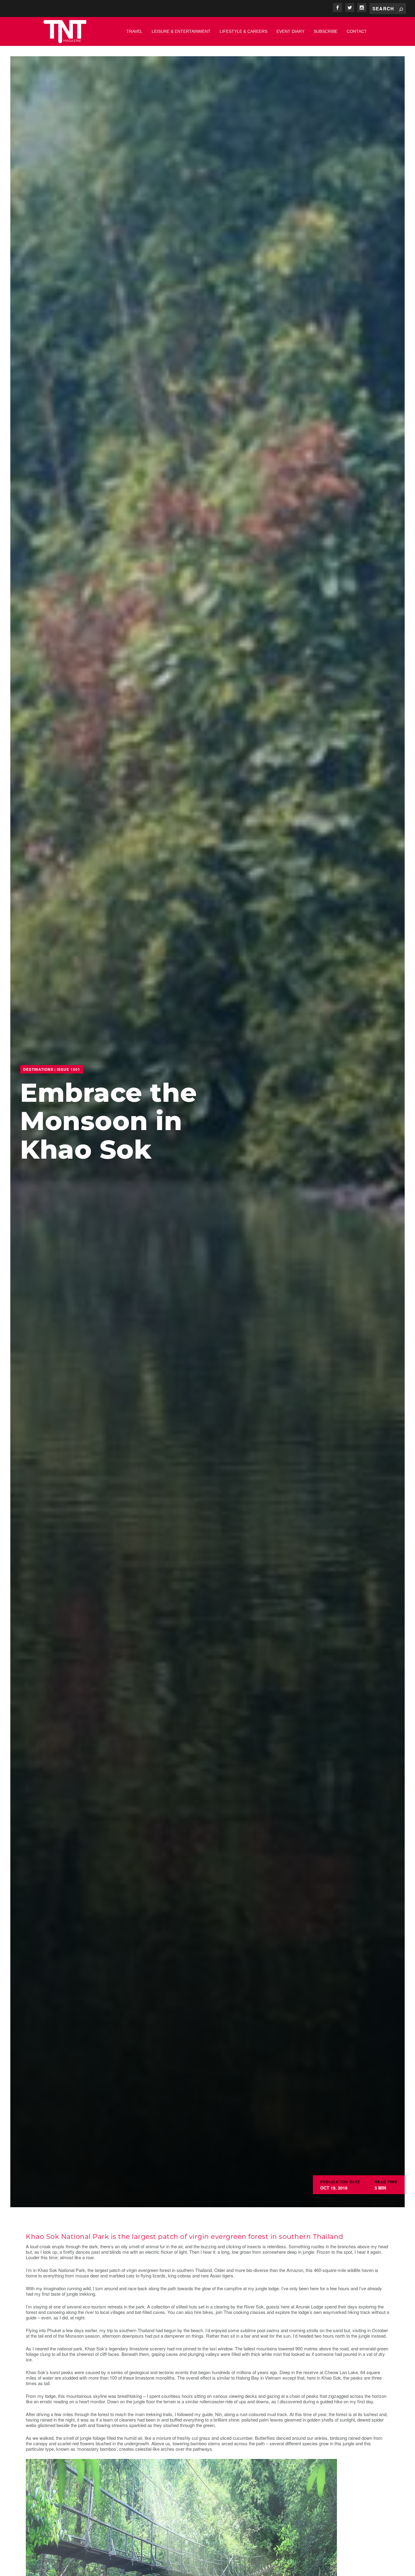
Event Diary (290, 31)
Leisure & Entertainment (181, 31)
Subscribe (326, 31)
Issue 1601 (69, 1069)
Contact (357, 31)
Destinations (38, 1069)
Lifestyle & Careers (244, 31)
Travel (134, 31)
